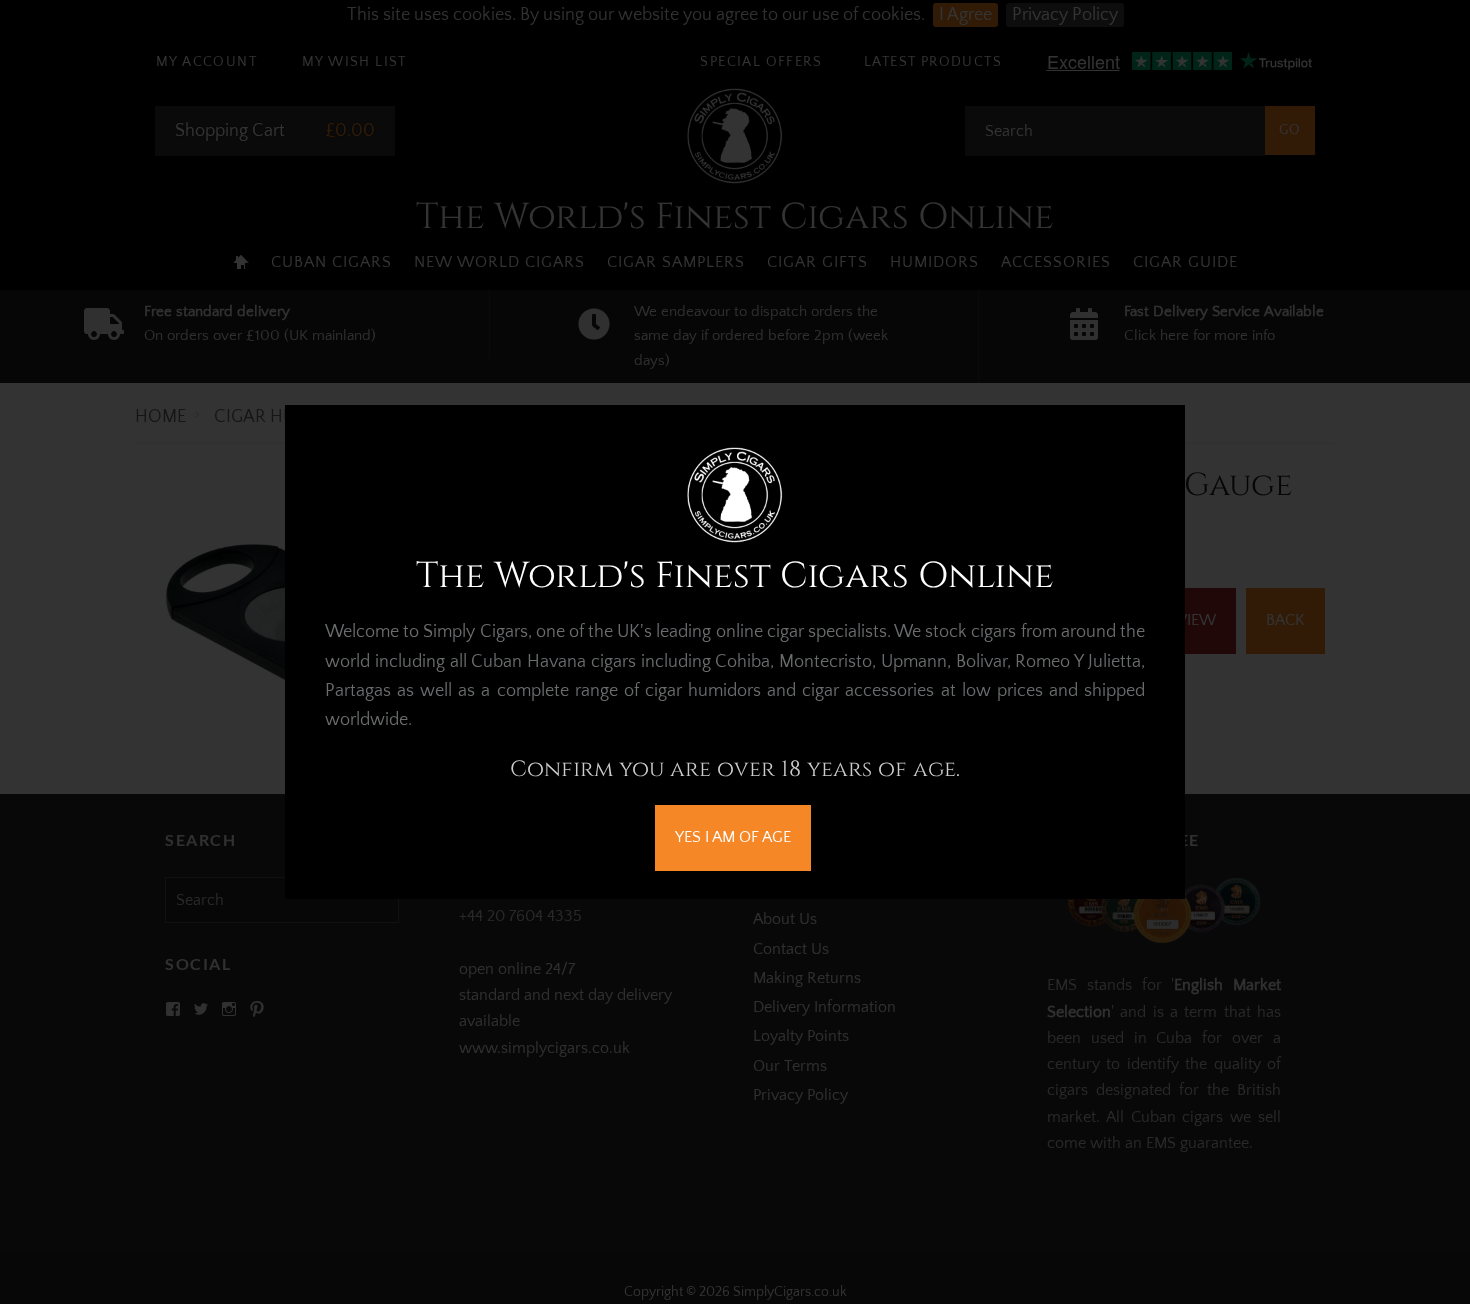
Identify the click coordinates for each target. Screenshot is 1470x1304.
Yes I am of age (733, 837)
